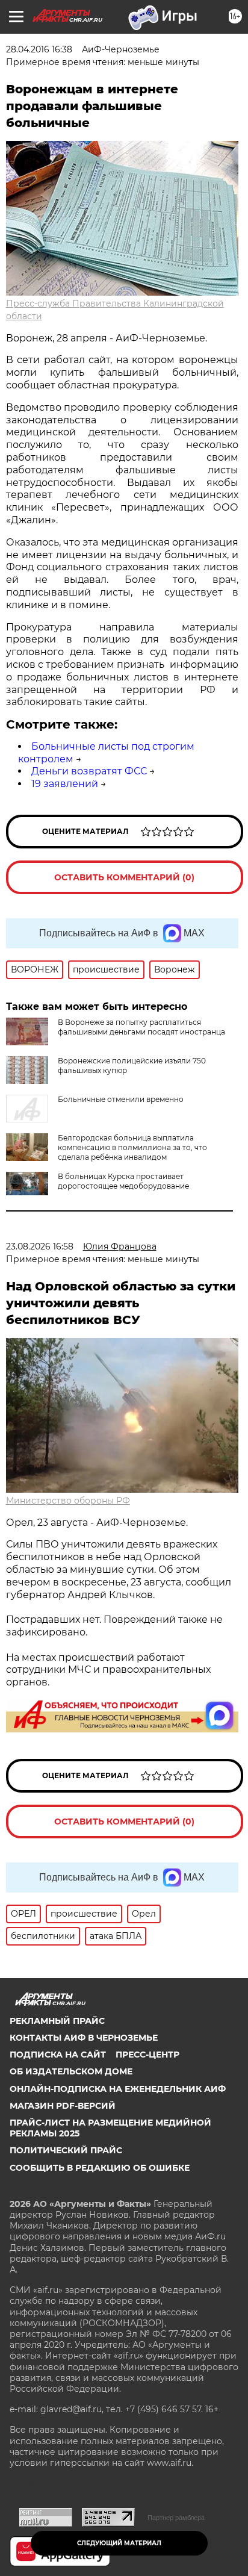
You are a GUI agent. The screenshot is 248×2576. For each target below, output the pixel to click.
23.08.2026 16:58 (40, 1246)
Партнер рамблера (176, 2518)
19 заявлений (65, 784)
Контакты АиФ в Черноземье (84, 2038)
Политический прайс (66, 2150)
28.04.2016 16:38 (39, 49)
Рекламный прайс (57, 2021)
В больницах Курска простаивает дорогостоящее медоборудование (123, 1181)
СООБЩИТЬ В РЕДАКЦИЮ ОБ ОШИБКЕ (100, 2168)
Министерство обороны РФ (68, 1501)
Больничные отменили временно (121, 1099)
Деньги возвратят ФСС (89, 771)
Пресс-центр (147, 2055)
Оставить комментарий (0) (124, 877)
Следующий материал (119, 2543)
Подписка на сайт (58, 2055)
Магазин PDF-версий (63, 2106)
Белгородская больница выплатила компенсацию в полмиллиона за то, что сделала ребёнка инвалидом (132, 1147)
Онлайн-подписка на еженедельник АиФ (118, 2089)
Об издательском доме (71, 2071)
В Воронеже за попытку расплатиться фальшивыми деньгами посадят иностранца (141, 1027)
